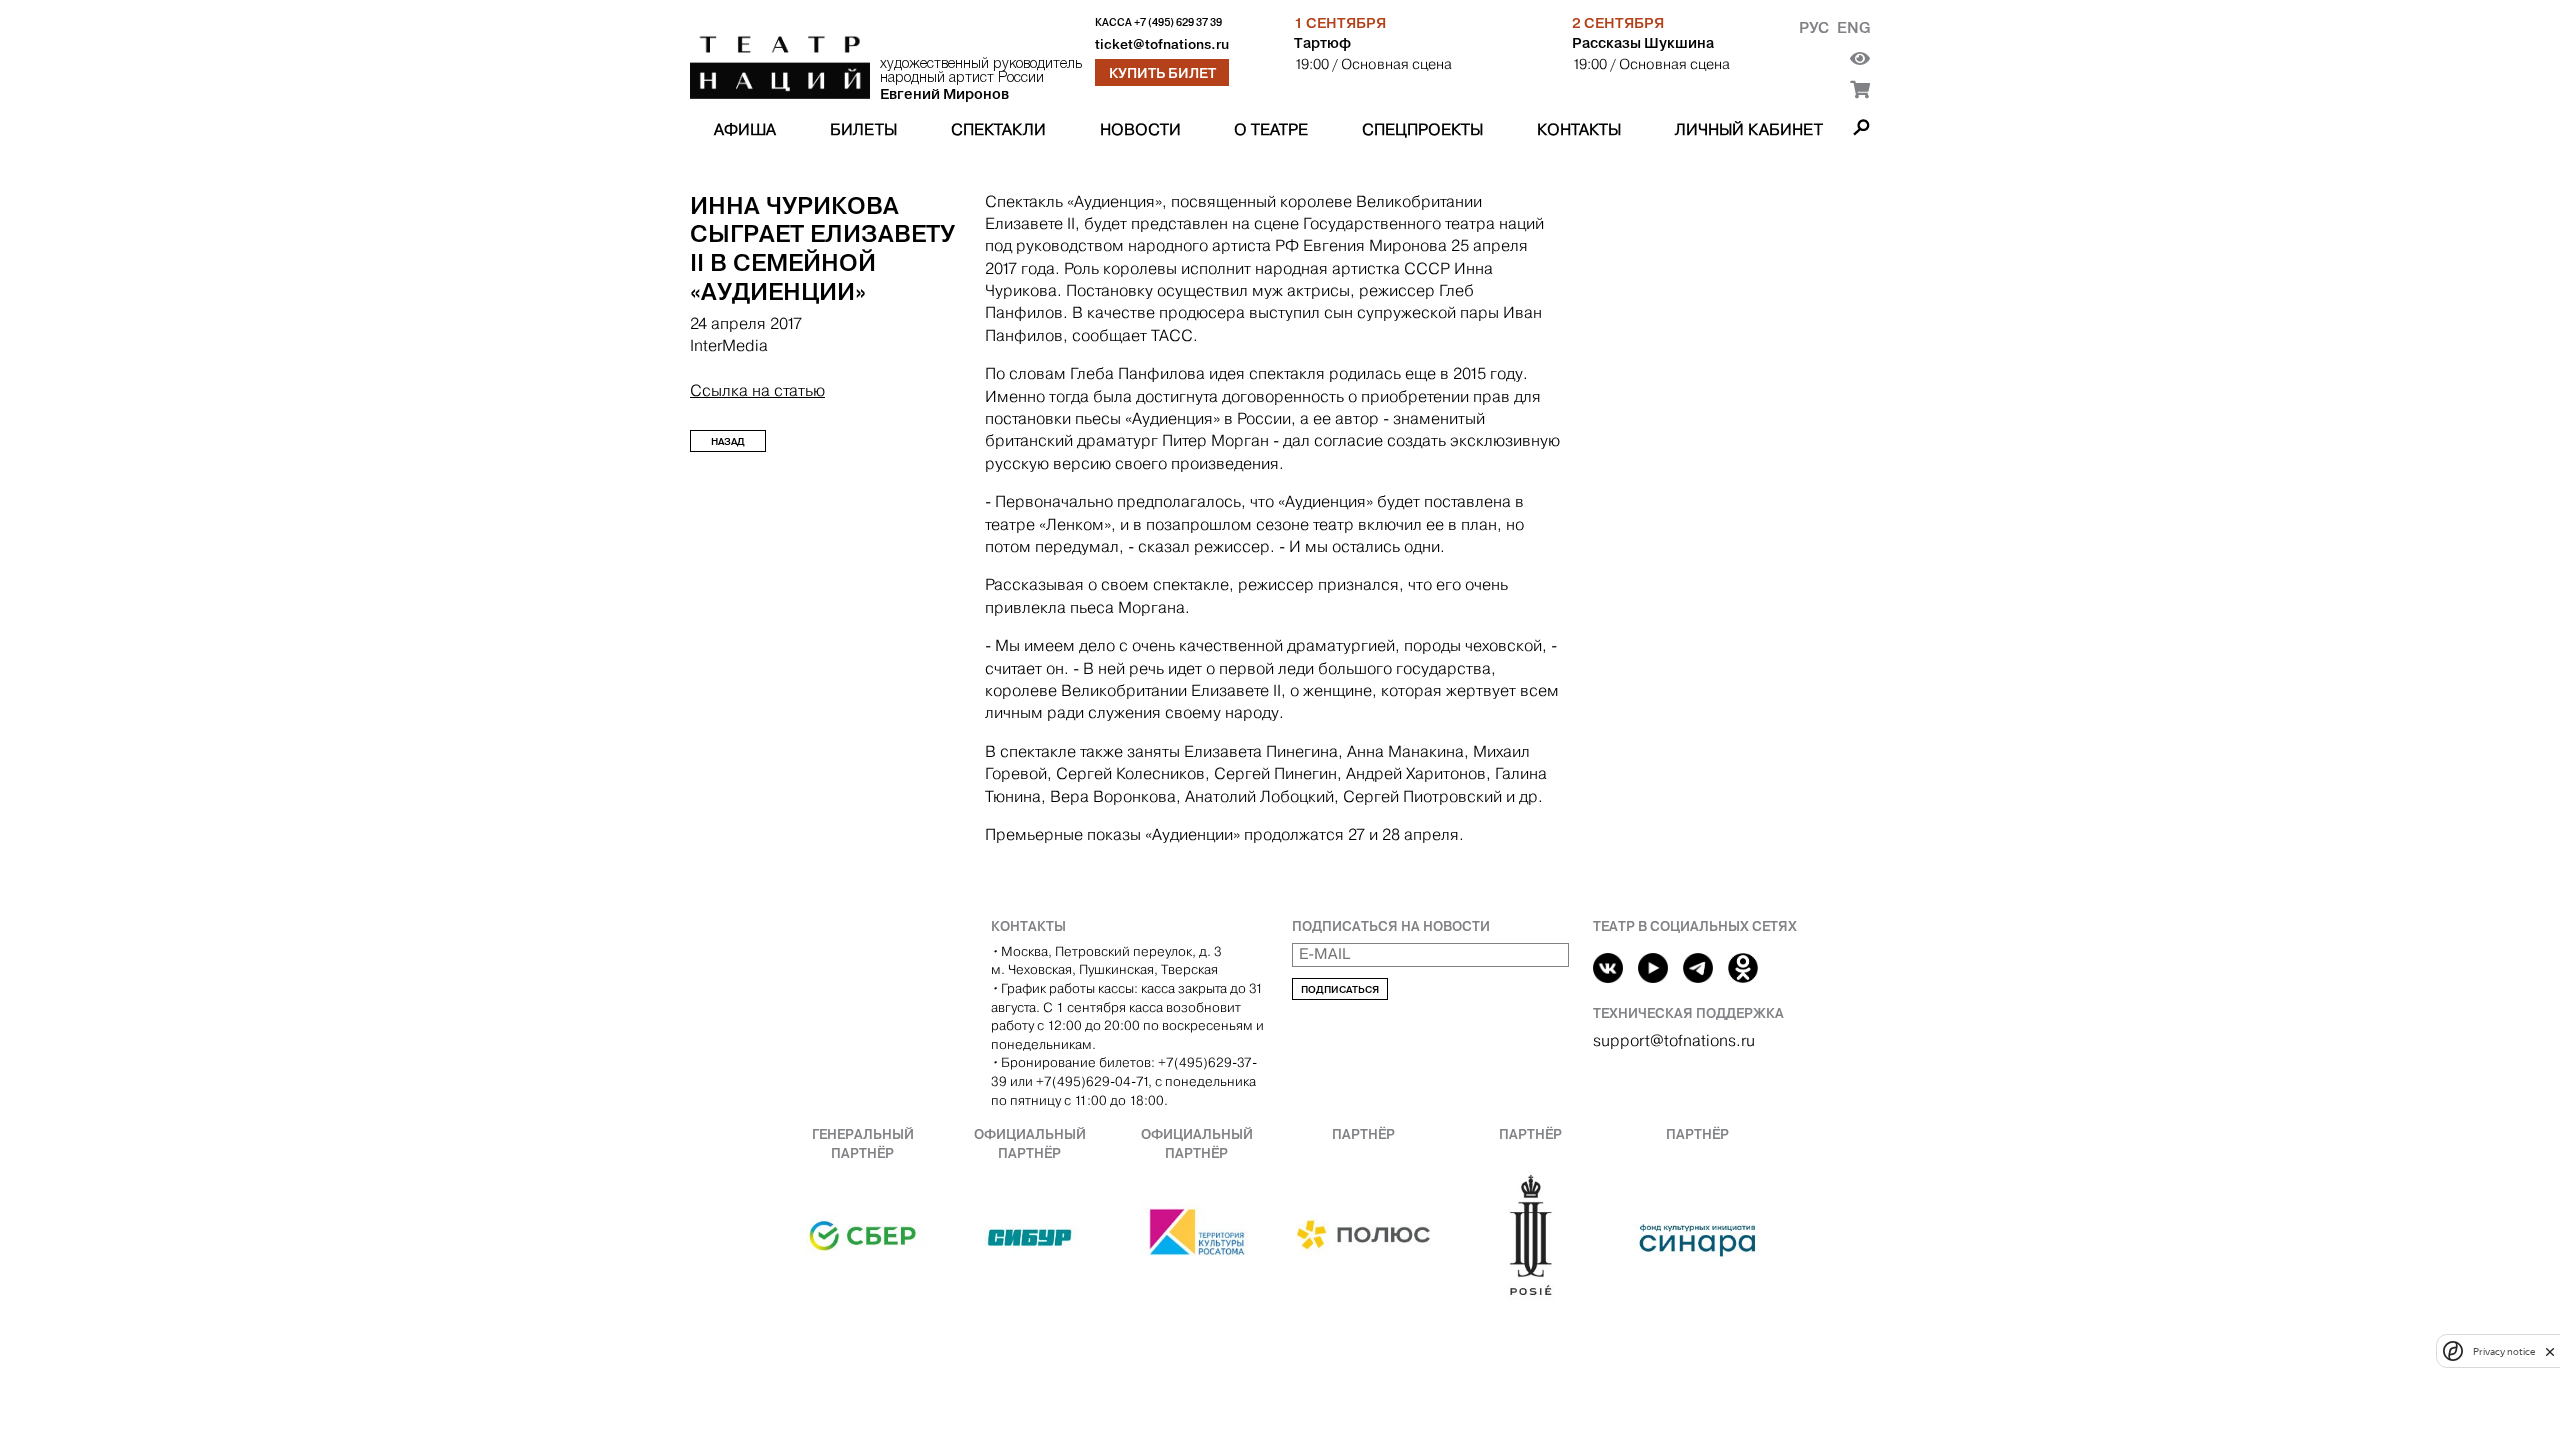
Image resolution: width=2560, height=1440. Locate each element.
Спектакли (998, 129)
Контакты (1579, 129)
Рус (1814, 27)
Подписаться (1340, 989)
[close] (2550, 1351)
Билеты (863, 129)
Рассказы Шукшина (1643, 43)
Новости (1140, 129)
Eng (1853, 27)
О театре (1271, 129)
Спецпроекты (1422, 129)
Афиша (745, 129)
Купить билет (1162, 73)
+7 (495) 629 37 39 (1178, 22)
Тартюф (1322, 43)
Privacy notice (2504, 1351)
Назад (728, 441)
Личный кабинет (1749, 129)
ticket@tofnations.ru (1162, 44)
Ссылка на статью (757, 390)
